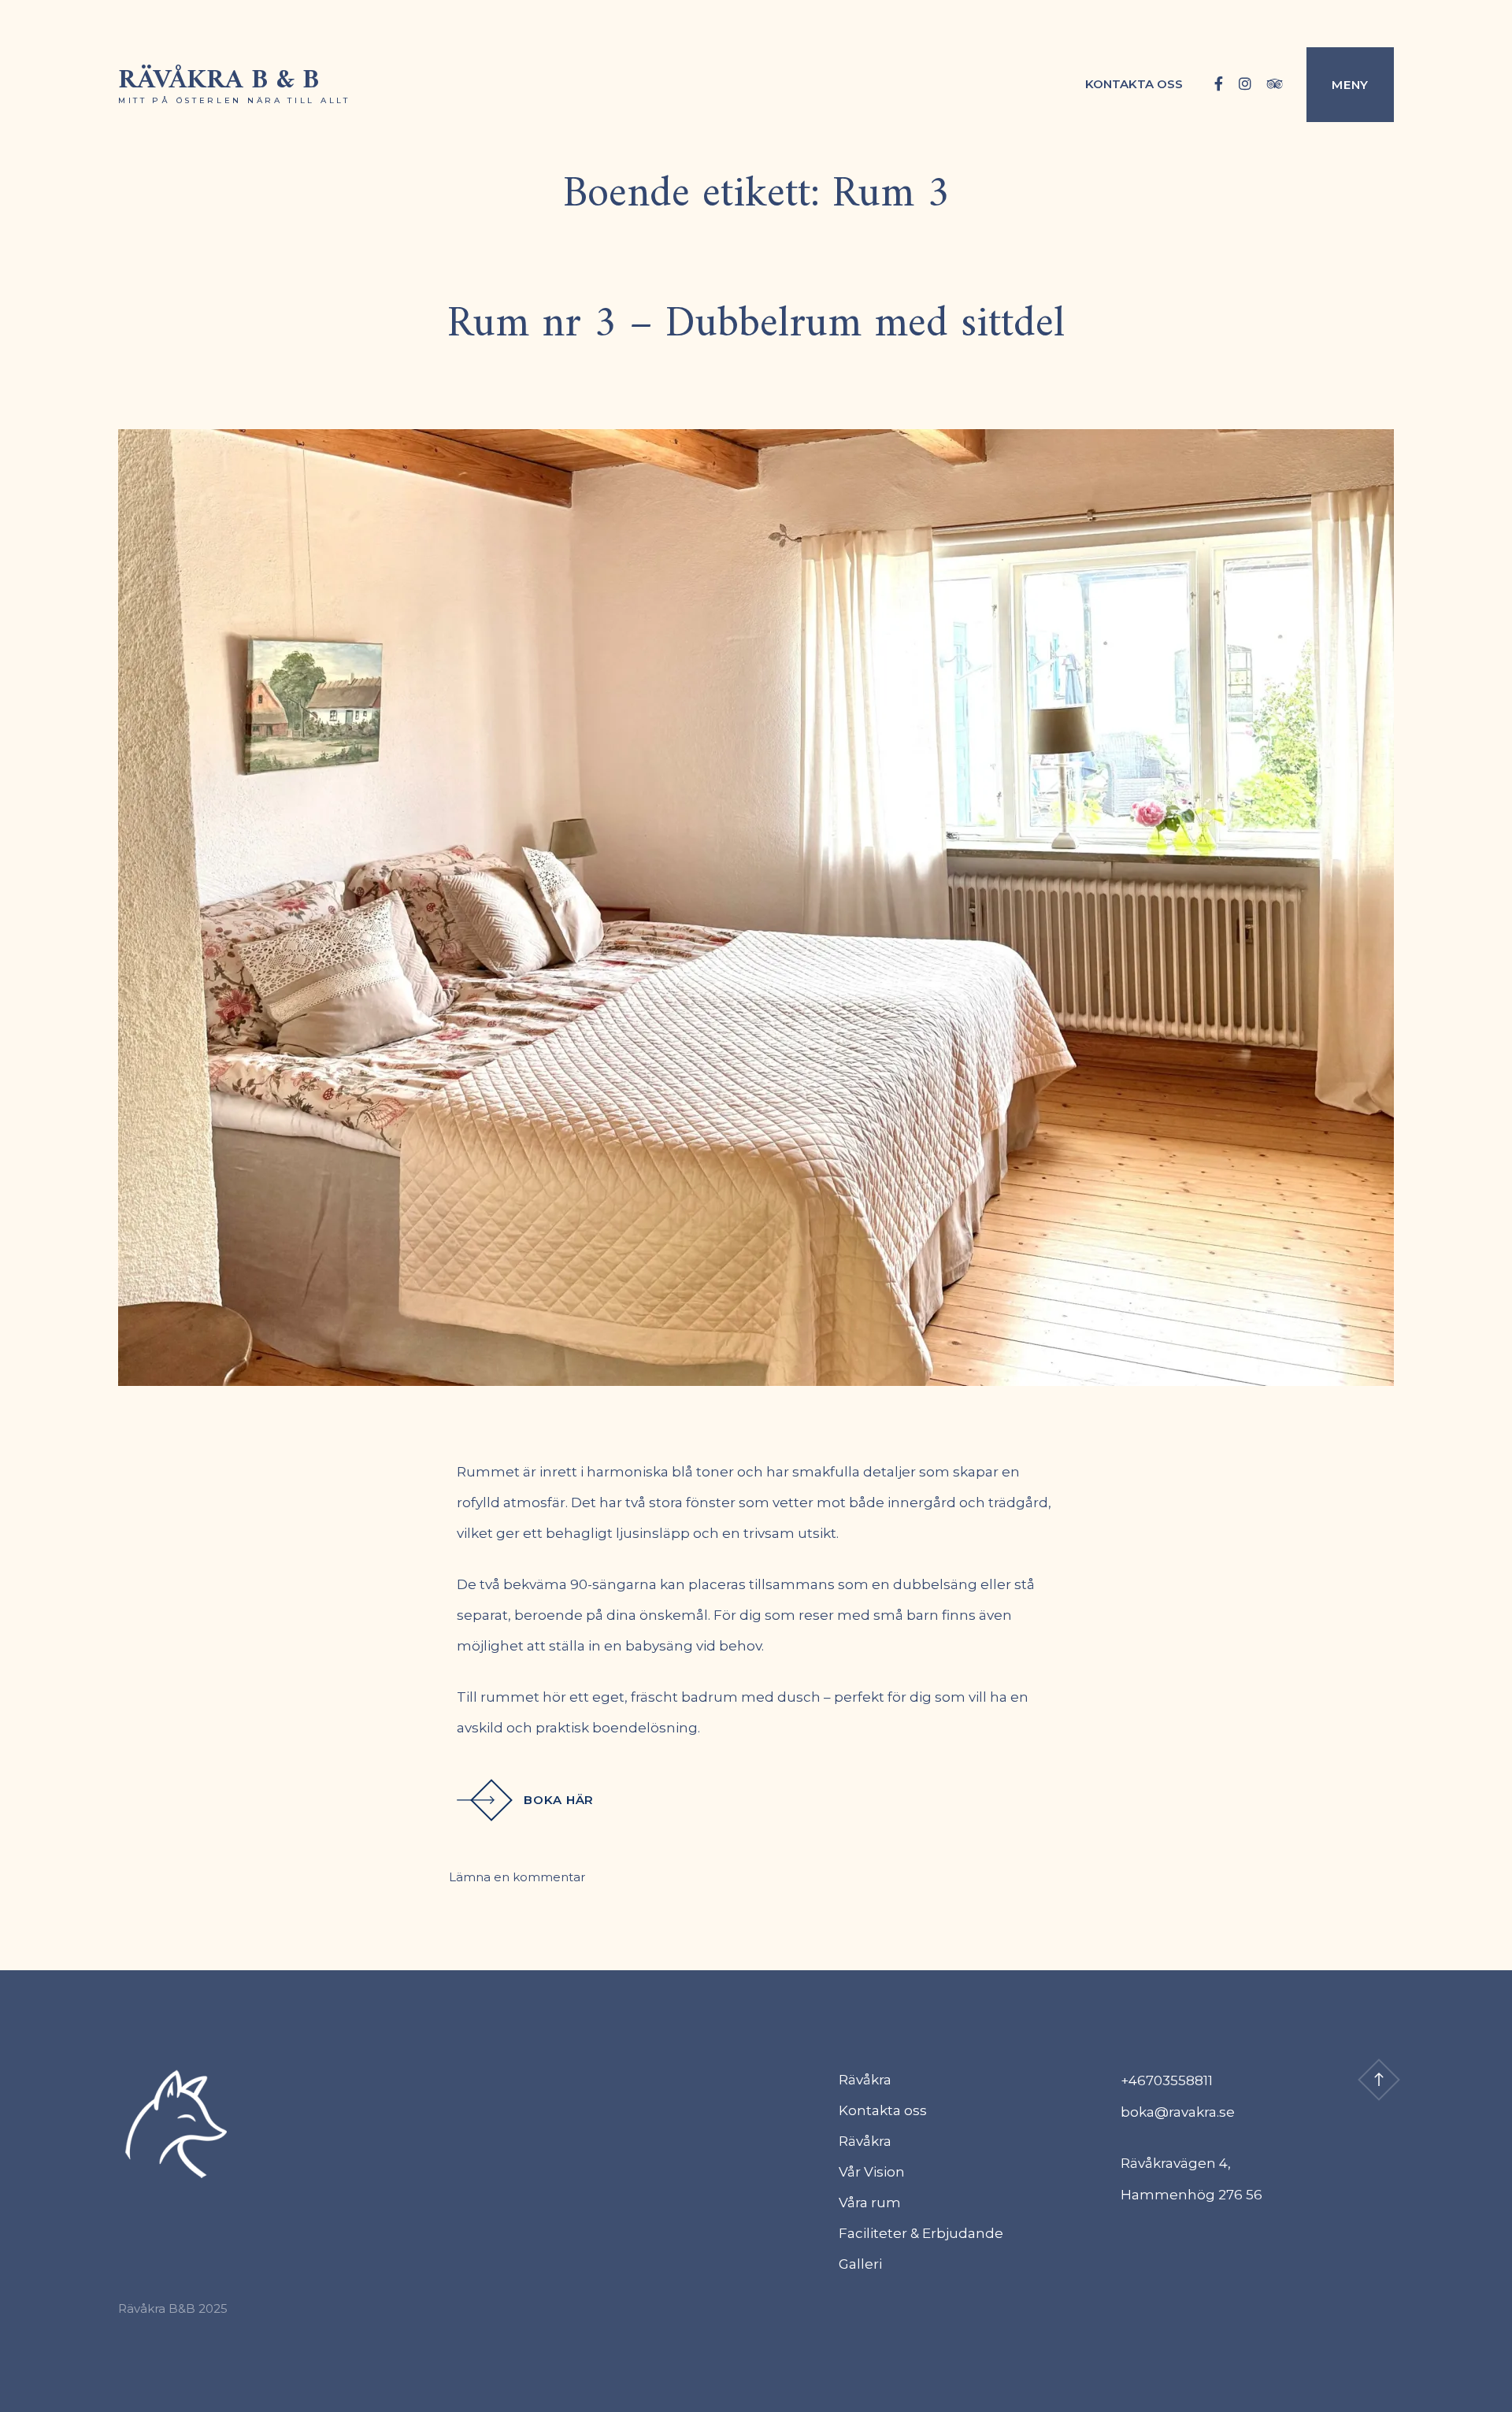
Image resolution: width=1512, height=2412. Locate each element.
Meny (1350, 85)
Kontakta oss (1134, 84)
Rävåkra (865, 2080)
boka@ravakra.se (1178, 2112)
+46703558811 (1167, 2080)
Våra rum (870, 2203)
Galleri (860, 2264)
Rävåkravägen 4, (1176, 2163)
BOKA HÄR (559, 1800)
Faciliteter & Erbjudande (921, 2233)
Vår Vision (872, 2172)
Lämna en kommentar (517, 1877)
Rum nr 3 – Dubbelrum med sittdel (756, 325)
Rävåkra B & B (219, 81)
